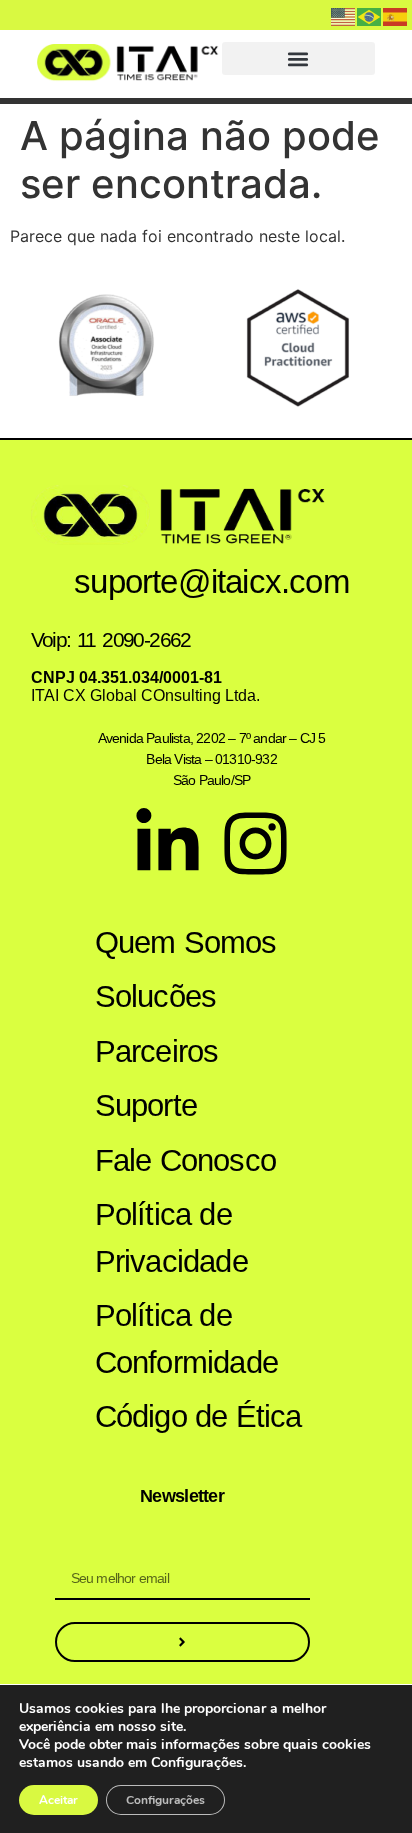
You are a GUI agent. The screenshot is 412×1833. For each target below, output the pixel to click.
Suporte (146, 1105)
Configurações (165, 1800)
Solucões (156, 996)
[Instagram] (255, 843)
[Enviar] (182, 1642)
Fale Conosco (185, 1160)
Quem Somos (186, 942)
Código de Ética (198, 1416)
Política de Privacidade (171, 1238)
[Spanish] (396, 15)
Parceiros (157, 1051)
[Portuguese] (370, 15)
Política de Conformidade (186, 1339)
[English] (344, 15)
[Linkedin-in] (167, 843)
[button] (298, 58)
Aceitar (58, 1800)
